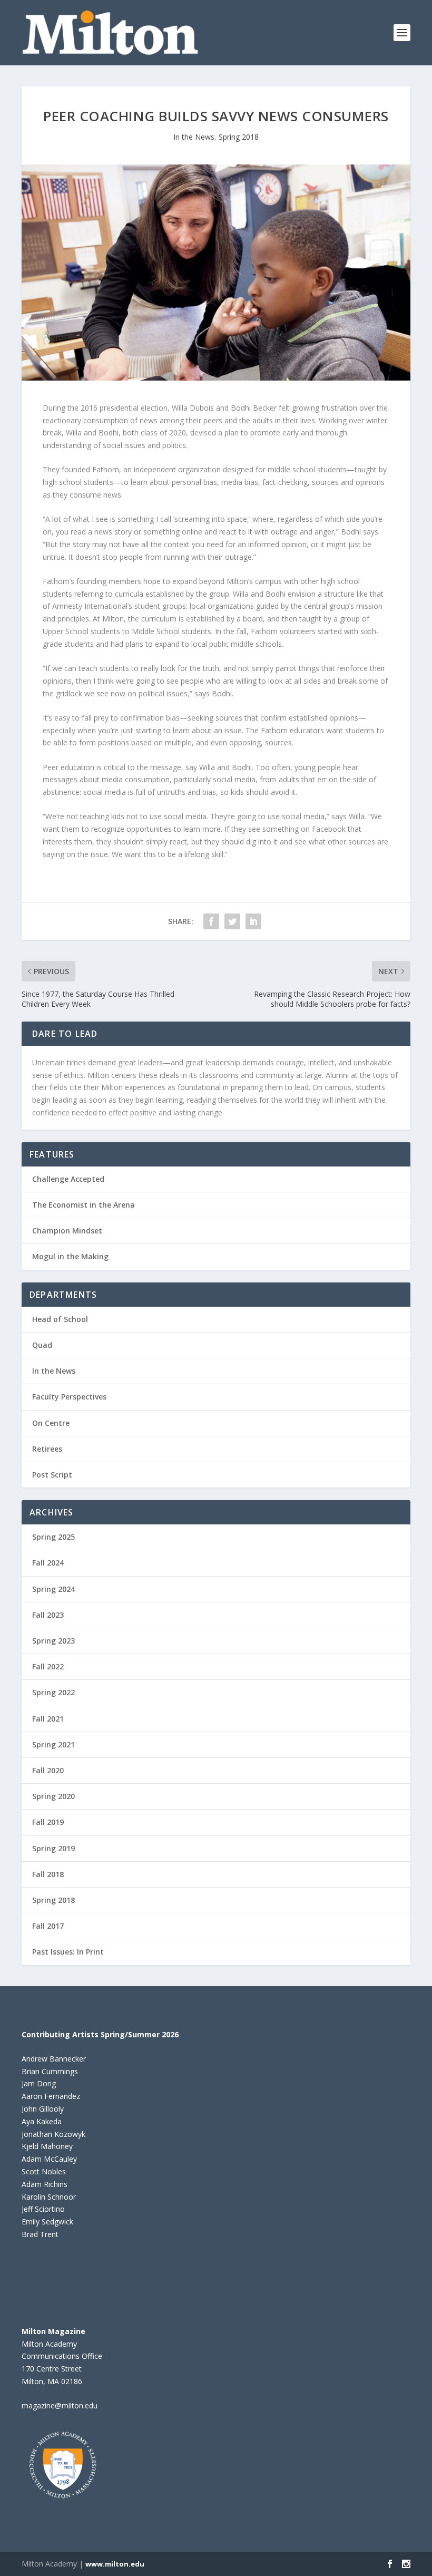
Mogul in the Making (70, 1256)
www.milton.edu (115, 2564)
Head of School (60, 1319)
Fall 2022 (48, 1666)
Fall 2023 (48, 1615)
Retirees (47, 1449)
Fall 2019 (48, 1822)
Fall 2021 (48, 1719)
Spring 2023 (53, 1641)
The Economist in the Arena (84, 1205)
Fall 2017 (48, 1926)
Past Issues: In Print (68, 1952)
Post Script (52, 1475)
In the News (194, 137)
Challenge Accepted (68, 1179)
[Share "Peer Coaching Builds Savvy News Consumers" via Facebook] (211, 921)
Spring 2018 (239, 137)
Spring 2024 (53, 1589)
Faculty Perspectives (69, 1397)
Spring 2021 (53, 1744)
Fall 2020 (48, 1770)
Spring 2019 (53, 1848)
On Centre (51, 1423)
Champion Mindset (67, 1231)
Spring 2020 (53, 1796)
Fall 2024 (48, 1563)
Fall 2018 (48, 1874)
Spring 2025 (53, 1537)
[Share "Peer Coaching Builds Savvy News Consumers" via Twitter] (232, 921)
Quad (42, 1345)
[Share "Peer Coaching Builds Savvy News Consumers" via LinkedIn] (253, 921)
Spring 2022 (53, 1692)
